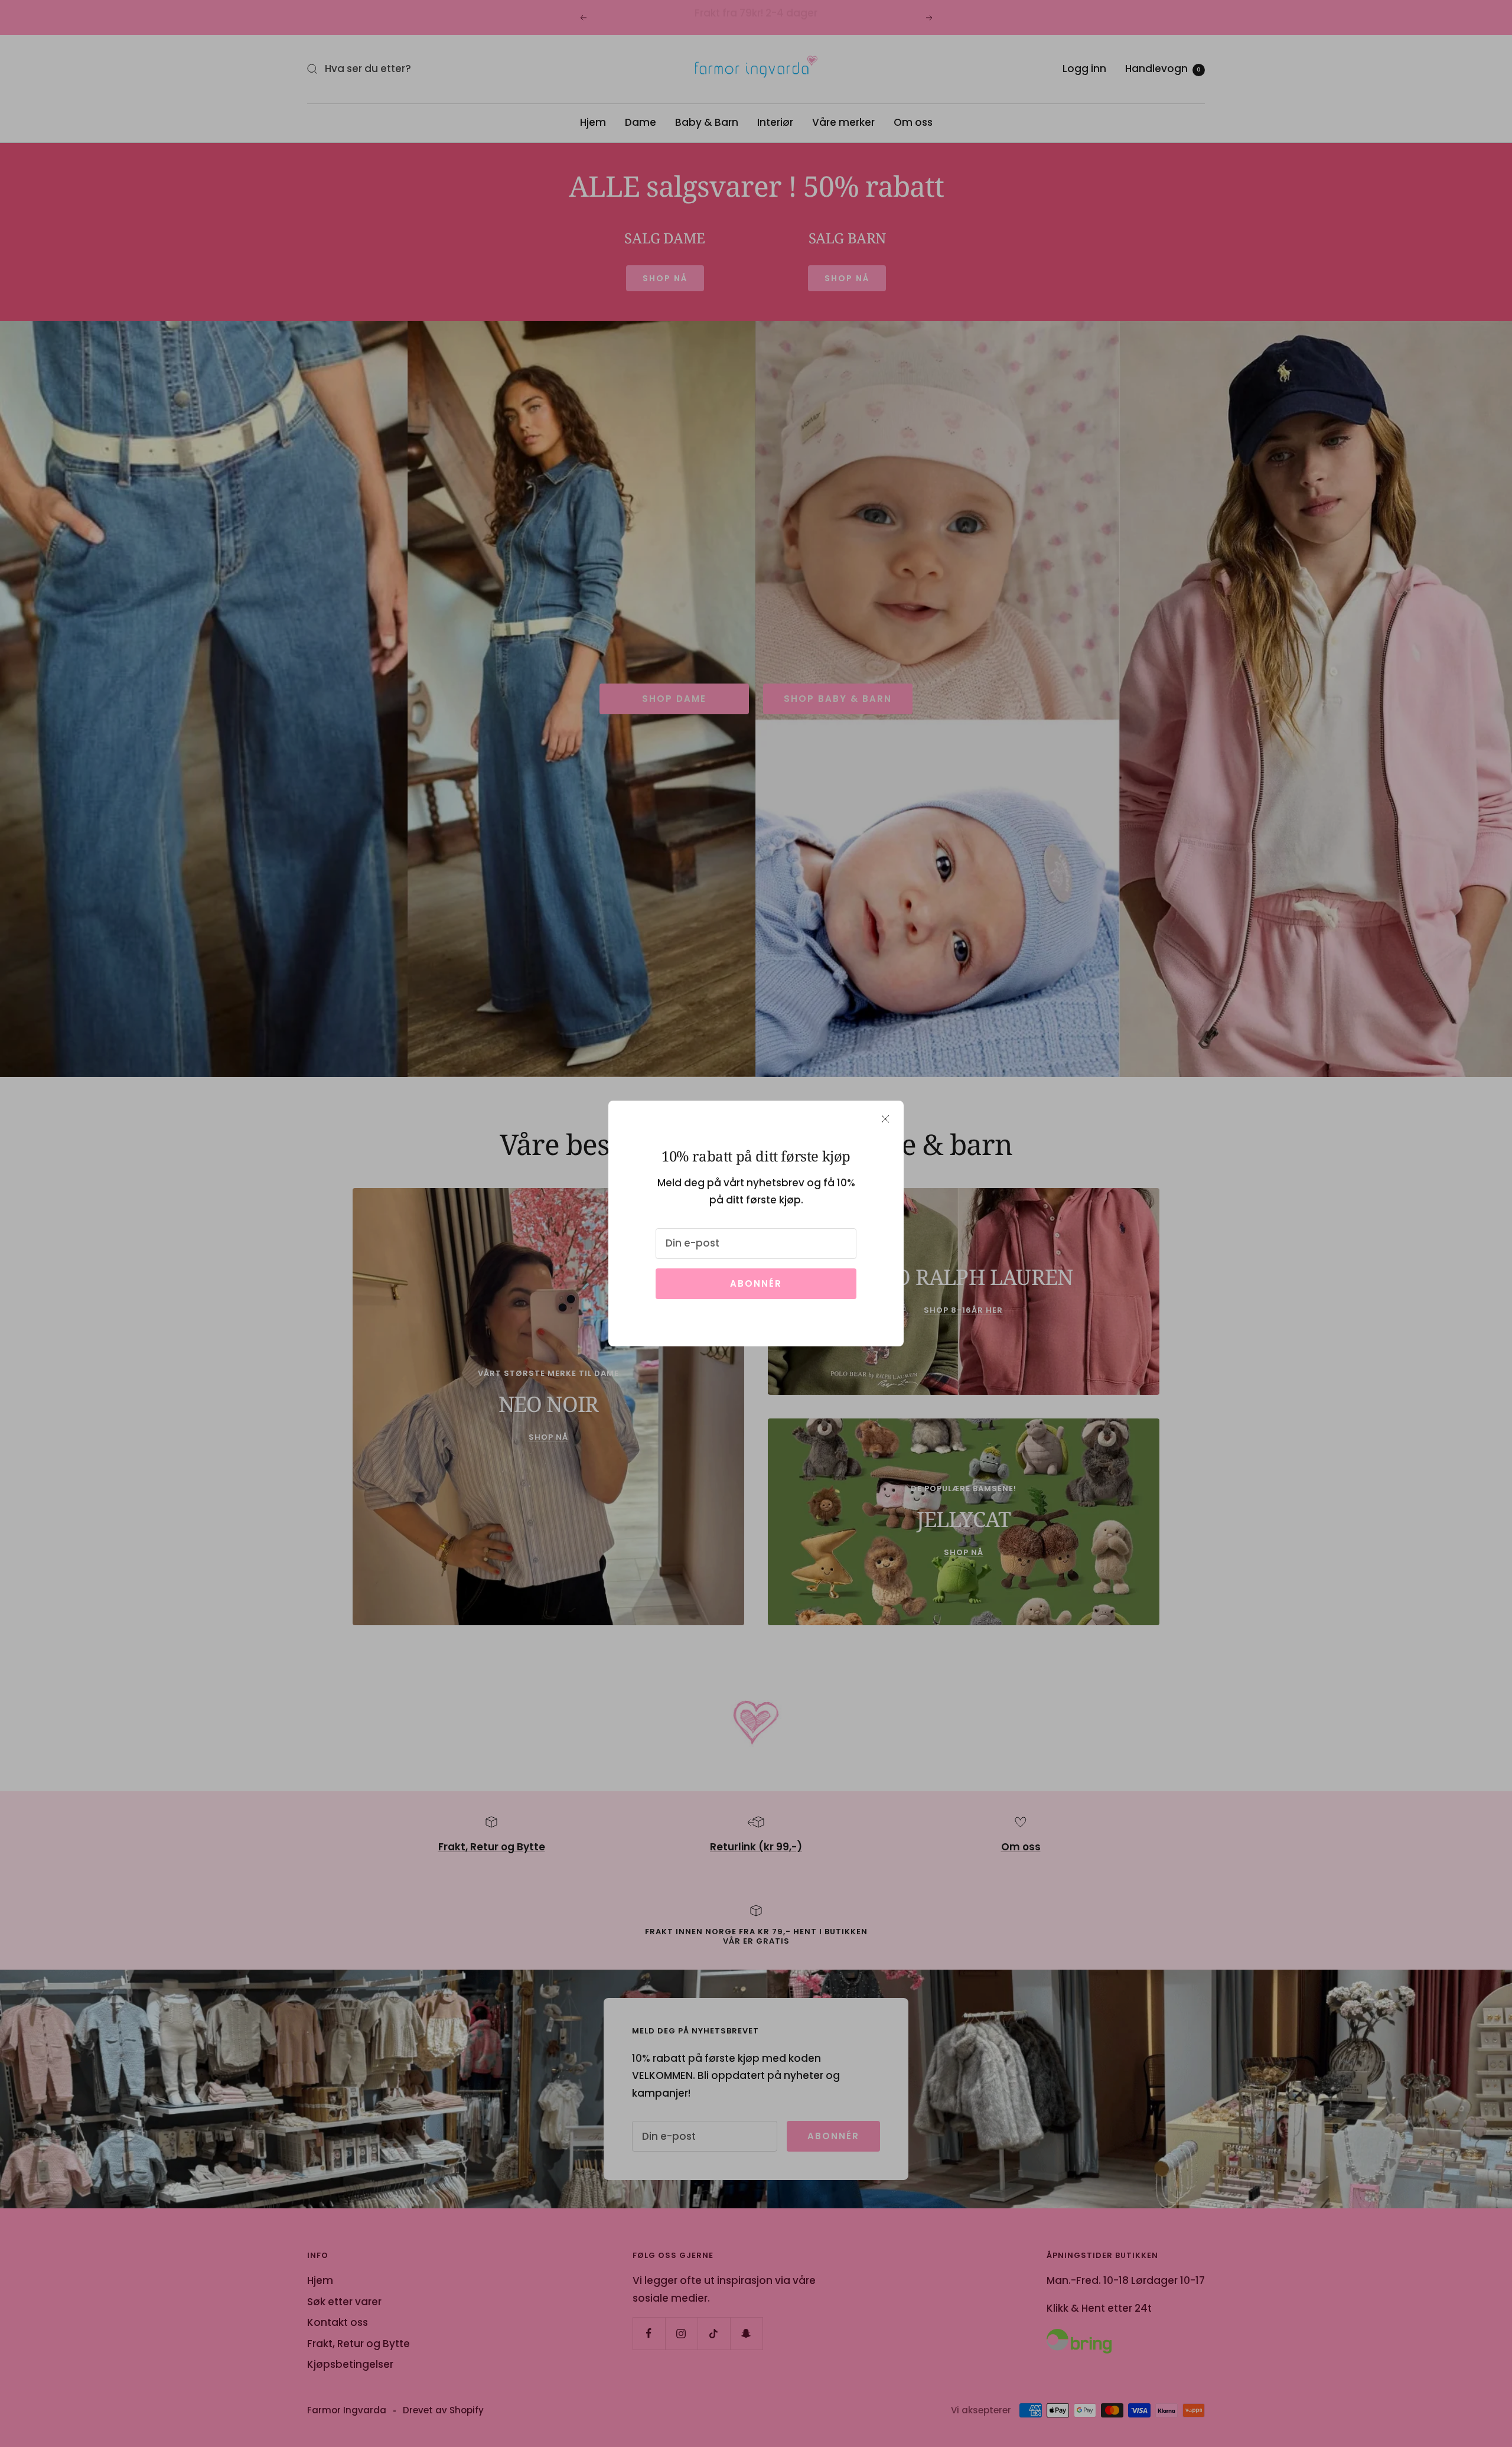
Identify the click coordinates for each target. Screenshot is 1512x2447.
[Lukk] (885, 1119)
